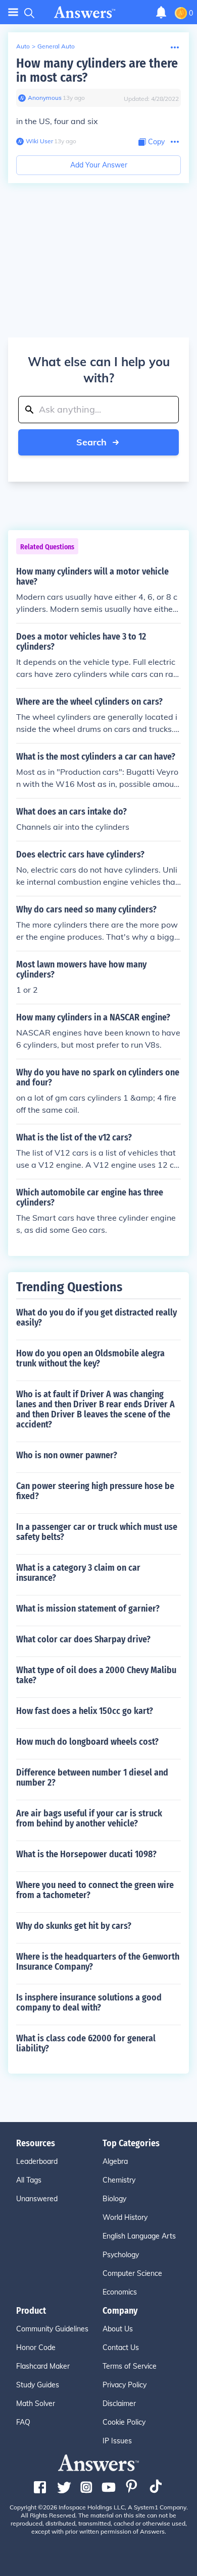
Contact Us (121, 2348)
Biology (114, 2199)
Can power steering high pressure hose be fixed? (95, 1491)
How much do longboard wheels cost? (87, 1742)
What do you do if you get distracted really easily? (96, 1318)
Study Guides (38, 2385)
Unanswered (37, 2199)
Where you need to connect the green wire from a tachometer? (95, 1890)
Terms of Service (130, 2366)
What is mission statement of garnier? (88, 1609)
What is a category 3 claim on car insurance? (78, 1573)
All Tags (29, 2180)
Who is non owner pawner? (67, 1455)
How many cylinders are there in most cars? (97, 70)
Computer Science (132, 2273)
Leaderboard (37, 2161)
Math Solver (36, 2403)
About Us (118, 2329)
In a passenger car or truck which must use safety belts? (97, 1532)
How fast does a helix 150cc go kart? (85, 1711)
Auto (23, 46)
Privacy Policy (125, 2385)
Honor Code (36, 2348)
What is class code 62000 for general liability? (86, 2043)
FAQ (23, 2422)
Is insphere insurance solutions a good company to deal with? (89, 2002)
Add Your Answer (99, 165)
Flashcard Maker (43, 2366)
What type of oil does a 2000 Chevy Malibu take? (96, 1675)
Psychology (121, 2255)
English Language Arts (139, 2236)
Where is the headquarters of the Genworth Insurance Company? (98, 1962)
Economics (120, 2292)
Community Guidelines (52, 2329)
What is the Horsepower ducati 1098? (86, 1854)
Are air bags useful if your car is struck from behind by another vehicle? (89, 1818)
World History (125, 2217)
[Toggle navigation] (13, 12)
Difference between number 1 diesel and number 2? (92, 1778)
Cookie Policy (124, 2422)
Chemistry (119, 2180)
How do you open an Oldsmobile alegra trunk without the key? (90, 1358)
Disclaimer (119, 2403)
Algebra (115, 2161)
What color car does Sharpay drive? (83, 1639)
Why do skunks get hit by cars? (74, 1926)
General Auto (56, 46)
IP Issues (117, 2441)
